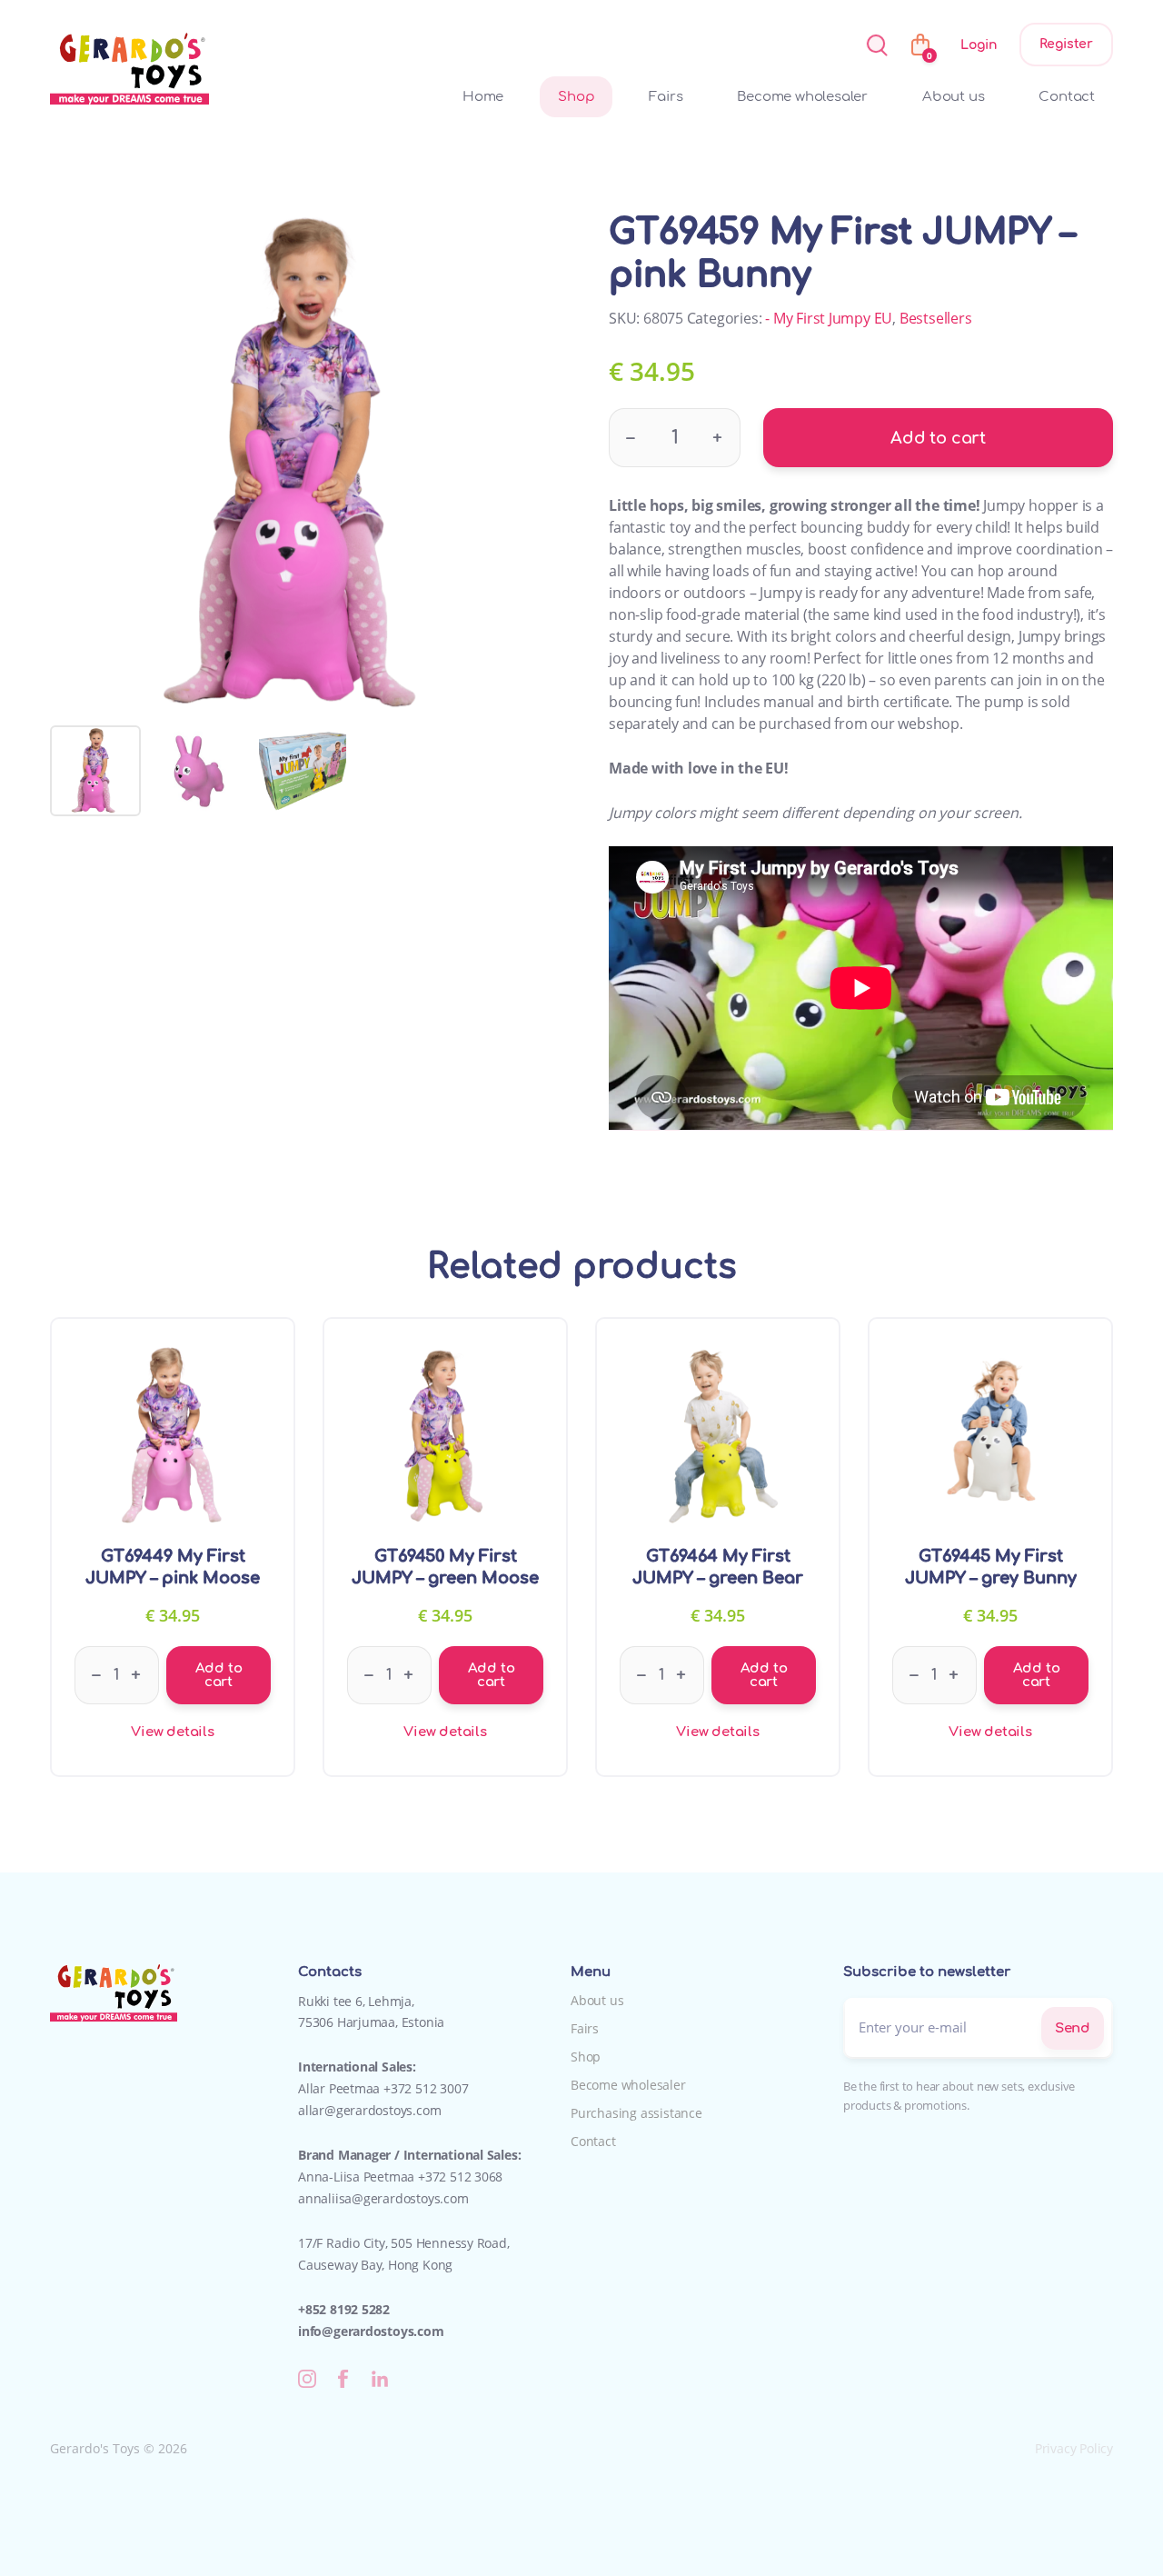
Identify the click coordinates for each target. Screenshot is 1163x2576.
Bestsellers (936, 318)
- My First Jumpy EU (829, 318)
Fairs (666, 97)
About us (953, 97)
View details (173, 1732)
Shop (576, 97)
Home (483, 97)
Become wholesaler (802, 97)
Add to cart (938, 438)
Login (979, 45)
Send (1073, 2028)
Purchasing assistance (636, 2113)
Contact (1067, 97)
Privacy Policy (1074, 2448)
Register (1066, 44)
